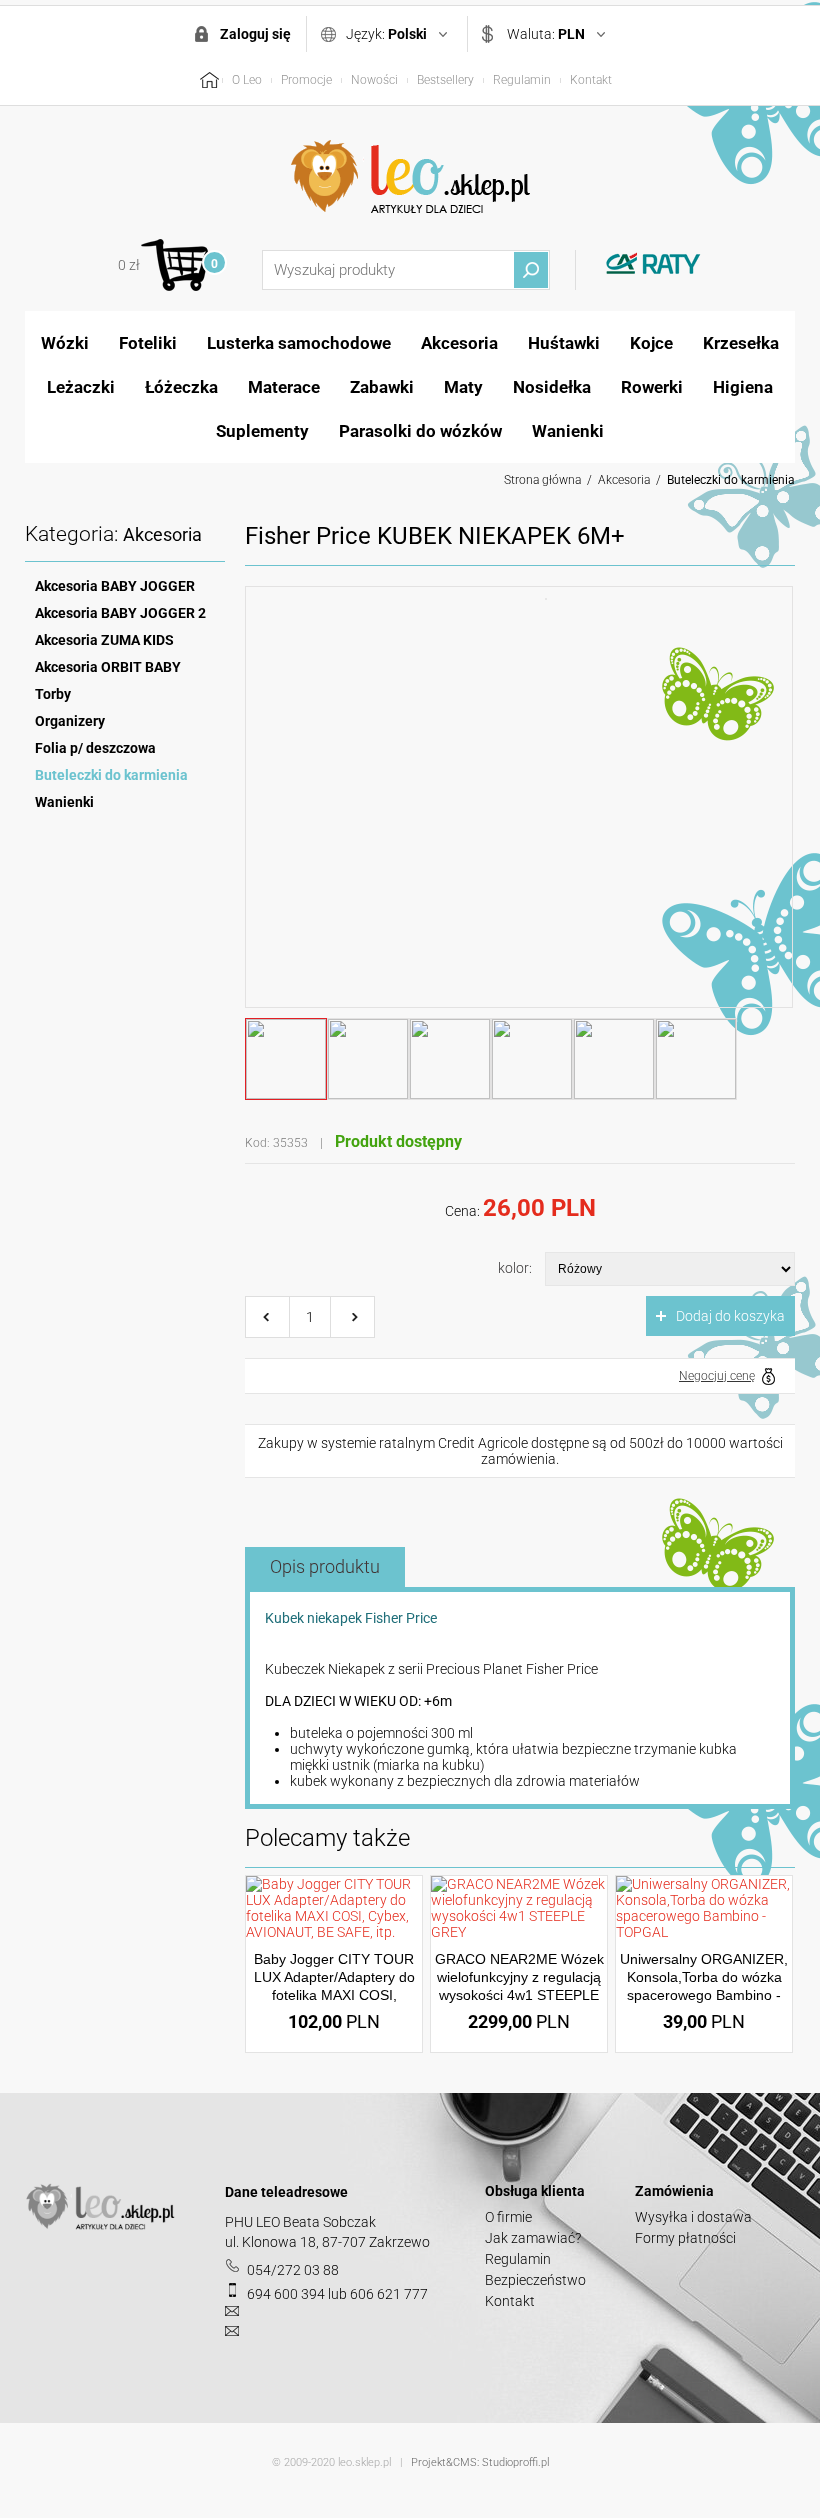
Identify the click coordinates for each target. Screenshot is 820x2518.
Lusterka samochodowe (299, 343)
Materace (284, 387)
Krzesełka (741, 343)
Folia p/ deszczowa (95, 748)
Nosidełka (552, 387)
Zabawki (382, 387)
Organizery (70, 721)
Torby (53, 694)
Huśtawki (564, 343)
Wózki (65, 343)
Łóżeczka (181, 387)
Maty (463, 387)
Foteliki (148, 343)
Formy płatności (685, 2238)
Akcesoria (459, 343)
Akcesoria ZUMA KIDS (104, 640)
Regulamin (522, 80)
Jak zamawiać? (533, 2238)
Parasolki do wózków (420, 431)
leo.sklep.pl (364, 2462)
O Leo (247, 80)
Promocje (306, 80)
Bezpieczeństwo (535, 2280)
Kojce (651, 343)
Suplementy (262, 431)
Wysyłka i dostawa (693, 2217)
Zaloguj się (255, 34)
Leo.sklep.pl (410, 177)
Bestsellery (445, 80)
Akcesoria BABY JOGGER (115, 586)
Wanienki (568, 431)
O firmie (508, 2217)
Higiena (743, 387)
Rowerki (652, 387)
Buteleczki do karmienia (731, 480)
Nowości (374, 80)
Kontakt (591, 80)
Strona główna (542, 480)
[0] (174, 264)
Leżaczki (81, 387)
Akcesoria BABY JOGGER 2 (120, 613)
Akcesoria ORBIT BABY (108, 667)
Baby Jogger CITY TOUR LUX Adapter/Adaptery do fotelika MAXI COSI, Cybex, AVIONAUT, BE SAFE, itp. (334, 1995)
